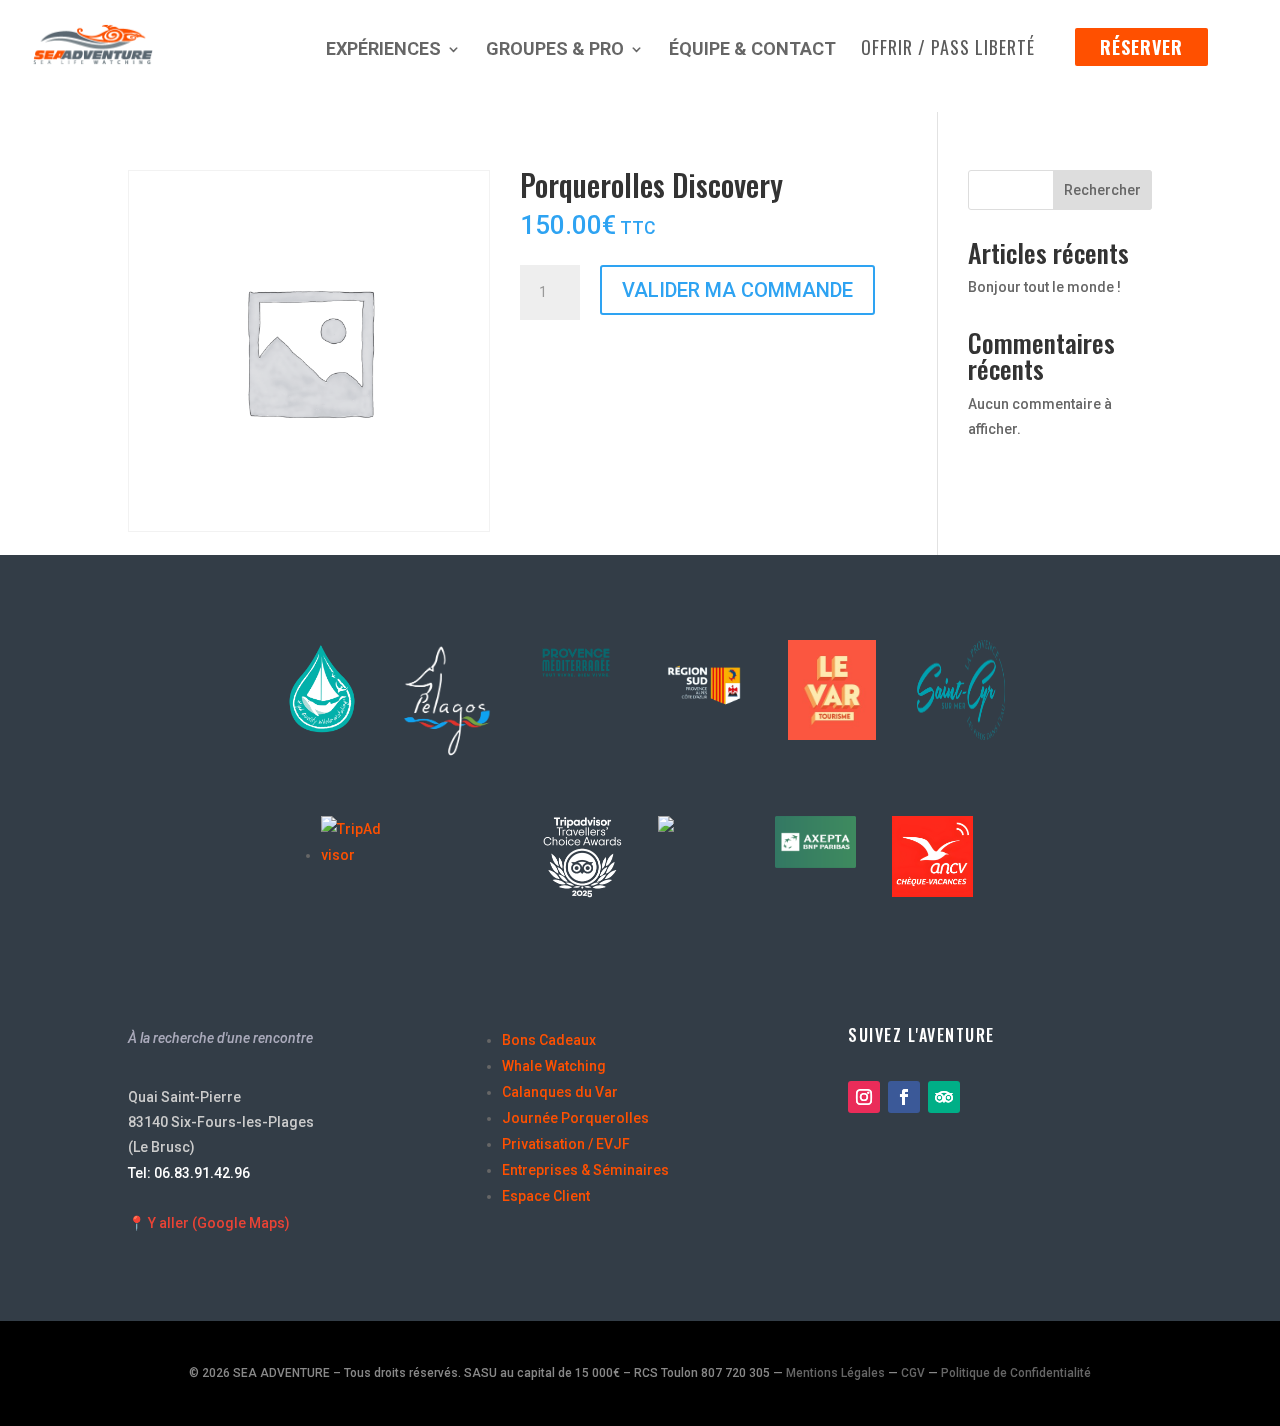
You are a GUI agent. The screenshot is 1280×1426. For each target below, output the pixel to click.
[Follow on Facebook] (904, 1097)
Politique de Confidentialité (1016, 1373)
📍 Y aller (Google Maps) (209, 1223)
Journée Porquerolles (575, 1118)
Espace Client (546, 1196)
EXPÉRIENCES (383, 50)
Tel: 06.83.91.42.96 (189, 1173)
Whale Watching (554, 1066)
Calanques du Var (560, 1092)
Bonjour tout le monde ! (1044, 287)
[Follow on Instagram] (864, 1097)
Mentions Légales (835, 1373)
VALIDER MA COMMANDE (737, 290)
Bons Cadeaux (549, 1040)
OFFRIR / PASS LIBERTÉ (948, 50)
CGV (913, 1373)
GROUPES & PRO (555, 50)
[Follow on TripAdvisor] (944, 1097)
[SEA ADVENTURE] (708, 827)
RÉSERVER (1141, 47)
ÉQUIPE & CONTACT (752, 50)
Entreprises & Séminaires (585, 1170)
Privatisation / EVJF (566, 1144)
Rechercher (1102, 190)
